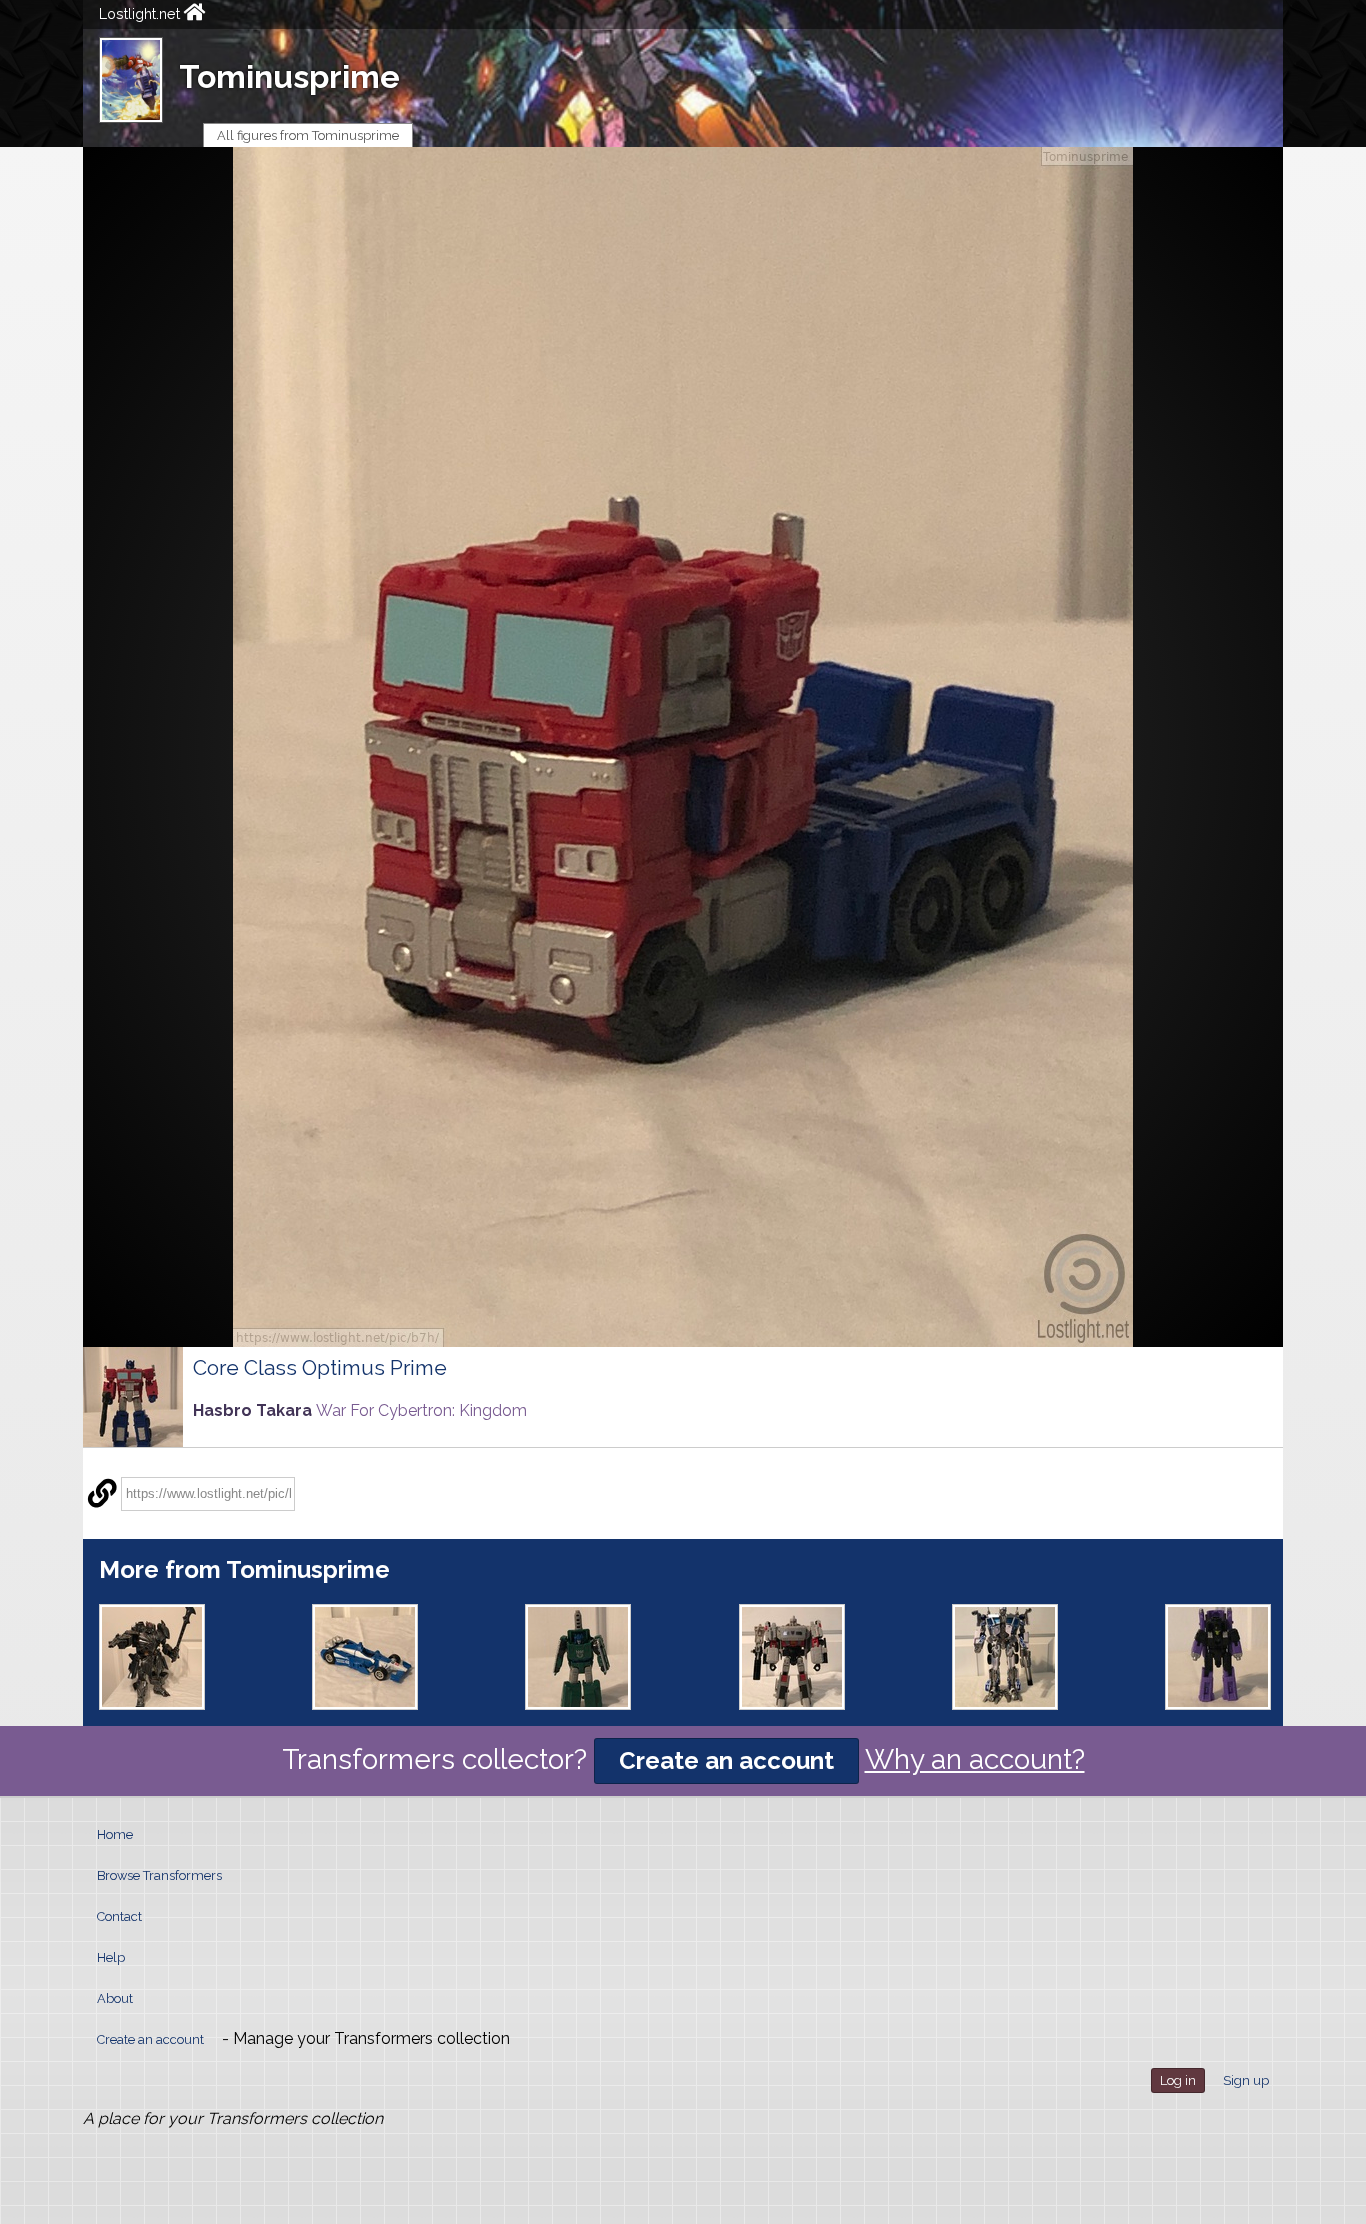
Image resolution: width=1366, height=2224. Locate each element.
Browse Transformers (159, 1875)
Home (115, 1834)
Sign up (1246, 2080)
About (115, 1998)
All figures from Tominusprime (308, 135)
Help (111, 1957)
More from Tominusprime (244, 1569)
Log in (1178, 2080)
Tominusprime (289, 76)
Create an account (726, 1760)
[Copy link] (102, 1494)
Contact (119, 1916)
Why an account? (975, 1759)
